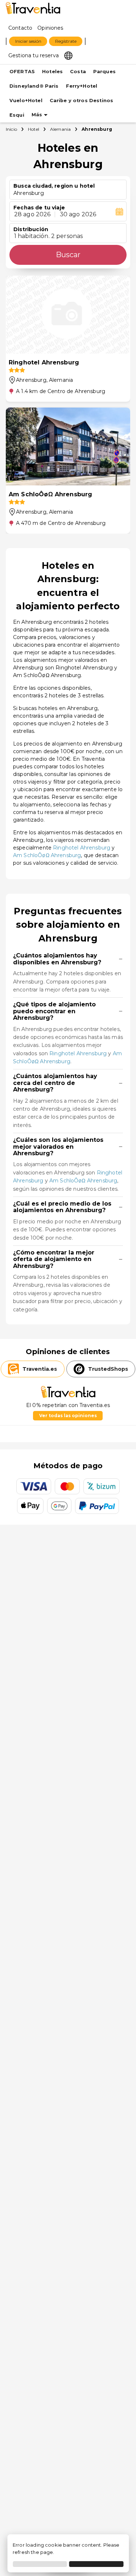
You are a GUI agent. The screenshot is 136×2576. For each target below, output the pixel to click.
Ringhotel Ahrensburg (82, 848)
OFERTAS (22, 72)
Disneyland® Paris (34, 86)
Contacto (20, 28)
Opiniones (50, 28)
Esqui (17, 115)
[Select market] (68, 55)
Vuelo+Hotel (26, 101)
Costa (78, 72)
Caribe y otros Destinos (81, 101)
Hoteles (52, 72)
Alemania (60, 129)
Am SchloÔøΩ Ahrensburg (47, 855)
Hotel (34, 129)
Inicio (11, 129)
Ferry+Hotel (82, 86)
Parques (104, 72)
